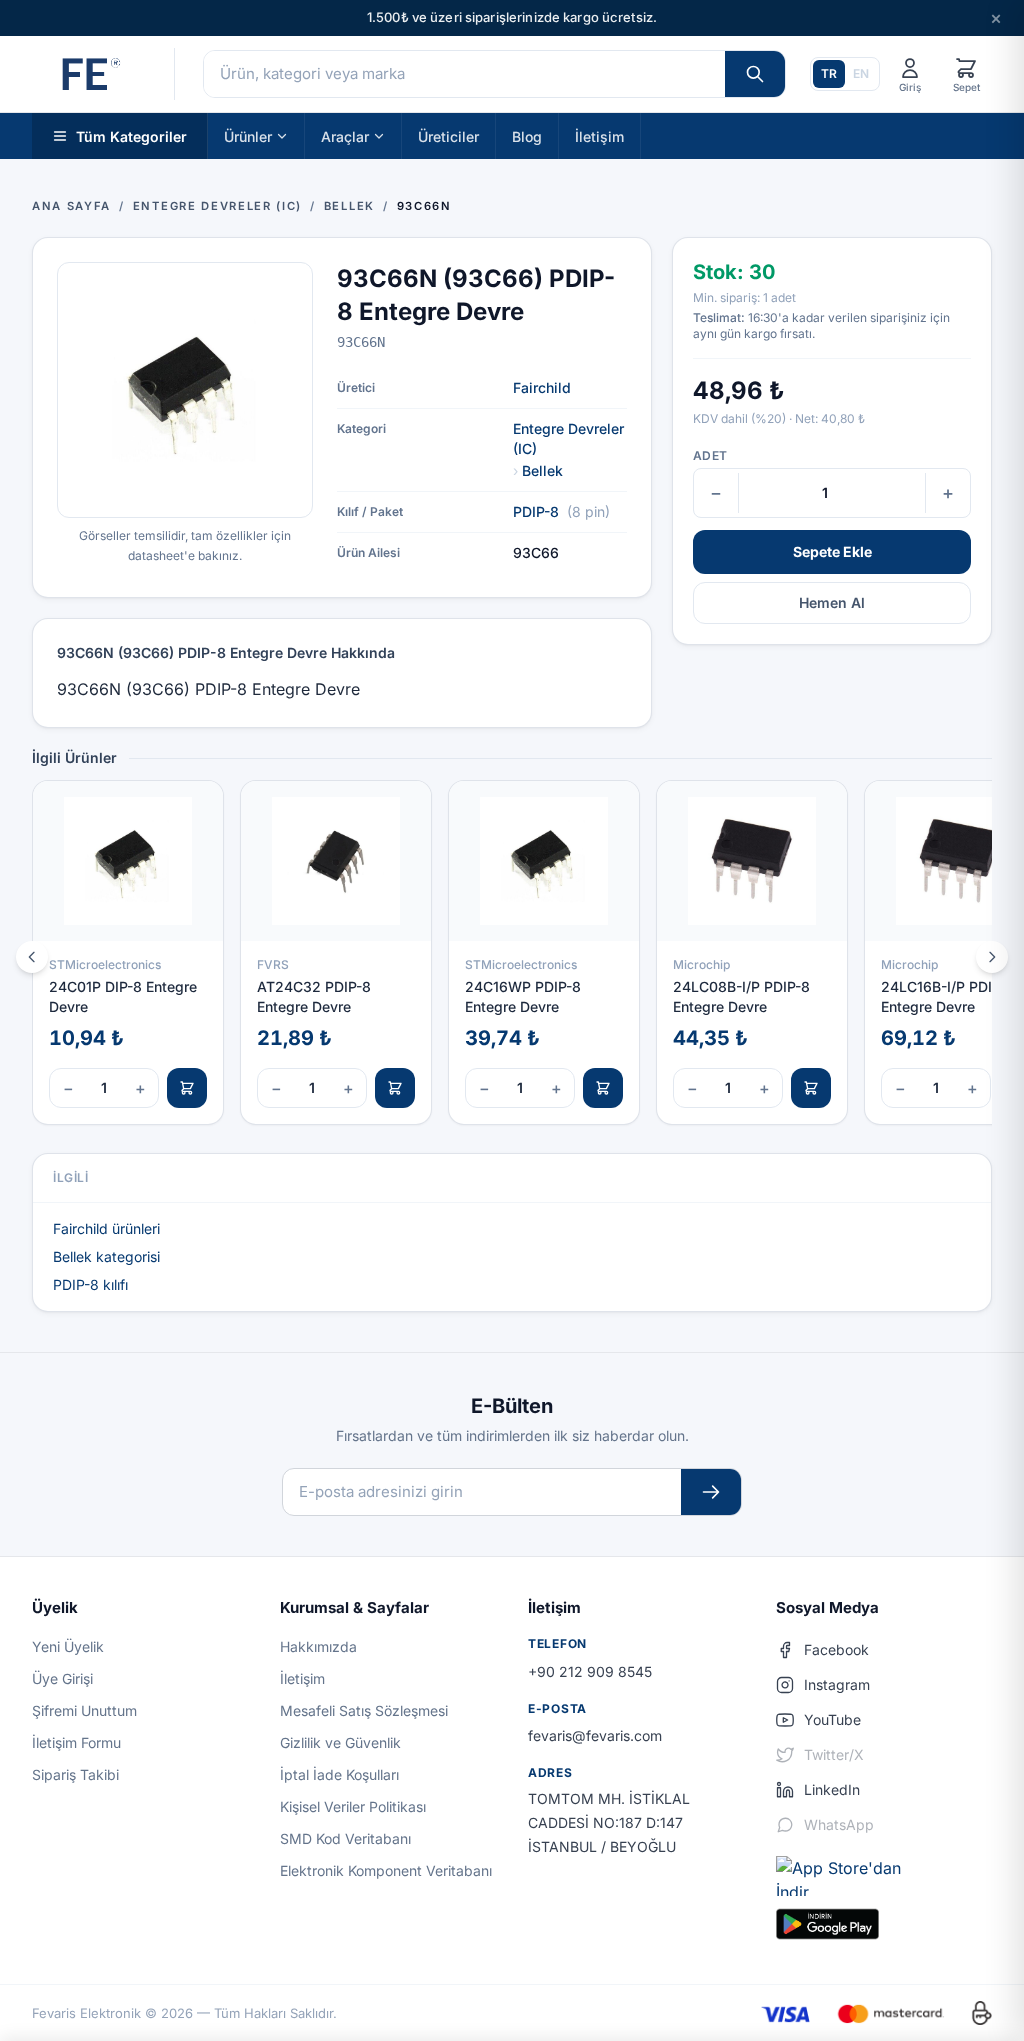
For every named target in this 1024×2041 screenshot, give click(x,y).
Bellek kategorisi (106, 1256)
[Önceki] (32, 957)
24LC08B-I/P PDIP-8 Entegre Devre (741, 996)
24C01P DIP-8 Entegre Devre (123, 996)
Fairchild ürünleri (106, 1228)
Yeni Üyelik (68, 1646)
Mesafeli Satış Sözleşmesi (364, 1710)
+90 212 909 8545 (590, 1671)
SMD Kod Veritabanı (345, 1838)
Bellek (542, 470)
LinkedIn (832, 1789)
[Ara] (755, 74)
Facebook (836, 1649)
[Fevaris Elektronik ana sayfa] (89, 74)
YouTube (832, 1719)
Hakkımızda (318, 1646)
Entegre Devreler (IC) (568, 438)
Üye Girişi (62, 1678)
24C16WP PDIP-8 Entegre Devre (523, 996)
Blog (527, 135)
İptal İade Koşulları (339, 1774)
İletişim (599, 135)
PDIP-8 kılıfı (90, 1284)
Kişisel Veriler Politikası (353, 1806)
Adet (710, 455)
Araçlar (345, 135)
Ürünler (248, 135)
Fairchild (542, 387)
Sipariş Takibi (75, 1774)
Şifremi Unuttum (84, 1710)
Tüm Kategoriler (131, 135)
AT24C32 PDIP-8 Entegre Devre (314, 996)
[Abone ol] (711, 1492)
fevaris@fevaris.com (595, 1735)
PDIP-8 (536, 511)
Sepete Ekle (832, 551)
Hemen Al (832, 602)
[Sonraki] (992, 957)
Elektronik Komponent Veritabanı (386, 1870)
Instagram (837, 1684)
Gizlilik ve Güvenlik (340, 1742)
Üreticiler (448, 135)
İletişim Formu (76, 1742)
